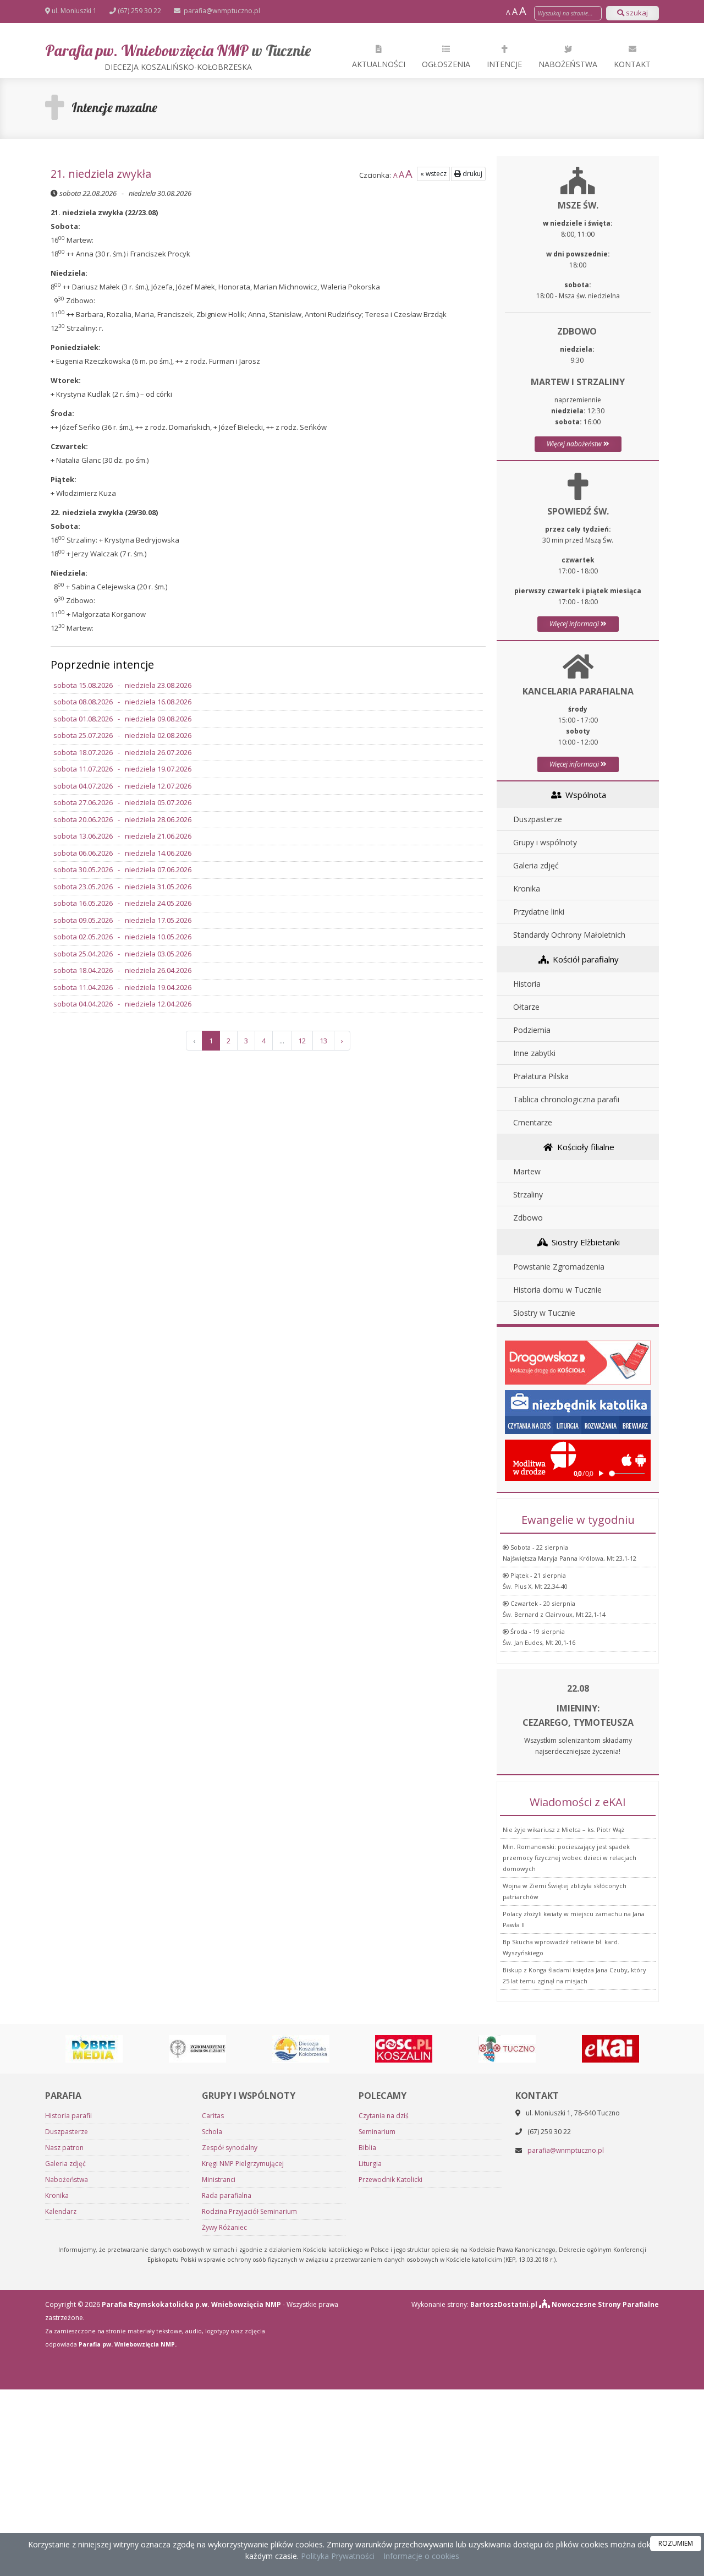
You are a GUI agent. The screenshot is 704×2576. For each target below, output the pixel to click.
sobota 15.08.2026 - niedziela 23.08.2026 (122, 685)
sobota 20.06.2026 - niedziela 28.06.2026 (122, 819)
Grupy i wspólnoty (545, 842)
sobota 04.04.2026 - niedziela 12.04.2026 (122, 1004)
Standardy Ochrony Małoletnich (569, 935)
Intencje (504, 64)
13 (323, 1041)
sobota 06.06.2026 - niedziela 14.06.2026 (122, 853)
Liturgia (370, 2164)
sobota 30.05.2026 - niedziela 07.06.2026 (122, 869)
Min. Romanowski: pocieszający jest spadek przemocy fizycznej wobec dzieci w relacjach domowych (570, 1858)
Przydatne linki (539, 912)
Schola (212, 2132)
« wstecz (433, 174)
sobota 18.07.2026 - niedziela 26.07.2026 (122, 752)
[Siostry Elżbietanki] (197, 2048)
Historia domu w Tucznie (557, 1290)
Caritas (213, 2116)
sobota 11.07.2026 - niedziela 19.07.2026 (122, 769)
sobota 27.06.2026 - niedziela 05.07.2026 (122, 802)
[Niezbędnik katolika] (578, 1411)
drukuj (472, 174)
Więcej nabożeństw (575, 444)
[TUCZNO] (507, 2048)
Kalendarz (61, 2211)
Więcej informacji (575, 624)
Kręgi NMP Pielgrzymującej (243, 2164)
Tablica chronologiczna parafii (566, 1099)
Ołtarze (526, 1007)
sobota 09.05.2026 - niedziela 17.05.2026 (122, 920)
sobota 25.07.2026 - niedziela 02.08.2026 (122, 735)
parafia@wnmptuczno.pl (221, 11)
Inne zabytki (534, 1053)
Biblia (367, 2148)
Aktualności (379, 64)
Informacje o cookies (421, 2556)
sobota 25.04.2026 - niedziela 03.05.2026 (122, 954)
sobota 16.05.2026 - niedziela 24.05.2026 (122, 903)
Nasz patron (64, 2148)
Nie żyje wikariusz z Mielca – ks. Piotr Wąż (563, 1830)
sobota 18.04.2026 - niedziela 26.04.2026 (122, 970)
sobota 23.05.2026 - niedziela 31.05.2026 (122, 887)
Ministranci (219, 2180)
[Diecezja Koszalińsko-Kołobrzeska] (301, 2048)
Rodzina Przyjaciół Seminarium (249, 2211)
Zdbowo (528, 1218)
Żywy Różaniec (224, 2227)
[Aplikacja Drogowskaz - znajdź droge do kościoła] (578, 1362)
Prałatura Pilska (541, 1076)
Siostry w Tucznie (544, 1313)
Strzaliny (528, 1194)
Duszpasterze (538, 819)
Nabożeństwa (568, 64)
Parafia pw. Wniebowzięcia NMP (178, 56)
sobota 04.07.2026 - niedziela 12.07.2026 (122, 786)
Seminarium (377, 2132)
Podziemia (532, 1030)
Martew (527, 1171)
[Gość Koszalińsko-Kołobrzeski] (404, 2048)
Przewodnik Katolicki (391, 2180)
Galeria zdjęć (536, 865)
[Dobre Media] (94, 2048)
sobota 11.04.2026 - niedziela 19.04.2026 (122, 987)
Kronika (527, 888)
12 (302, 1041)
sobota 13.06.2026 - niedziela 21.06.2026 (122, 836)
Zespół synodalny (230, 2148)
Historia (527, 984)
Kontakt (632, 64)
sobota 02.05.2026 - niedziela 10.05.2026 (122, 937)
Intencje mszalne (114, 107)
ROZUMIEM (676, 2543)
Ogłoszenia (446, 64)
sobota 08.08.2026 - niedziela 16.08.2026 (122, 702)
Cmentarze (533, 1122)
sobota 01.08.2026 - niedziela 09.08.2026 (122, 719)
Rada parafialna (227, 2195)
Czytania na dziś (384, 2116)
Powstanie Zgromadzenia (559, 1267)
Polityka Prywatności (337, 2556)
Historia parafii (68, 2116)
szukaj (636, 13)
